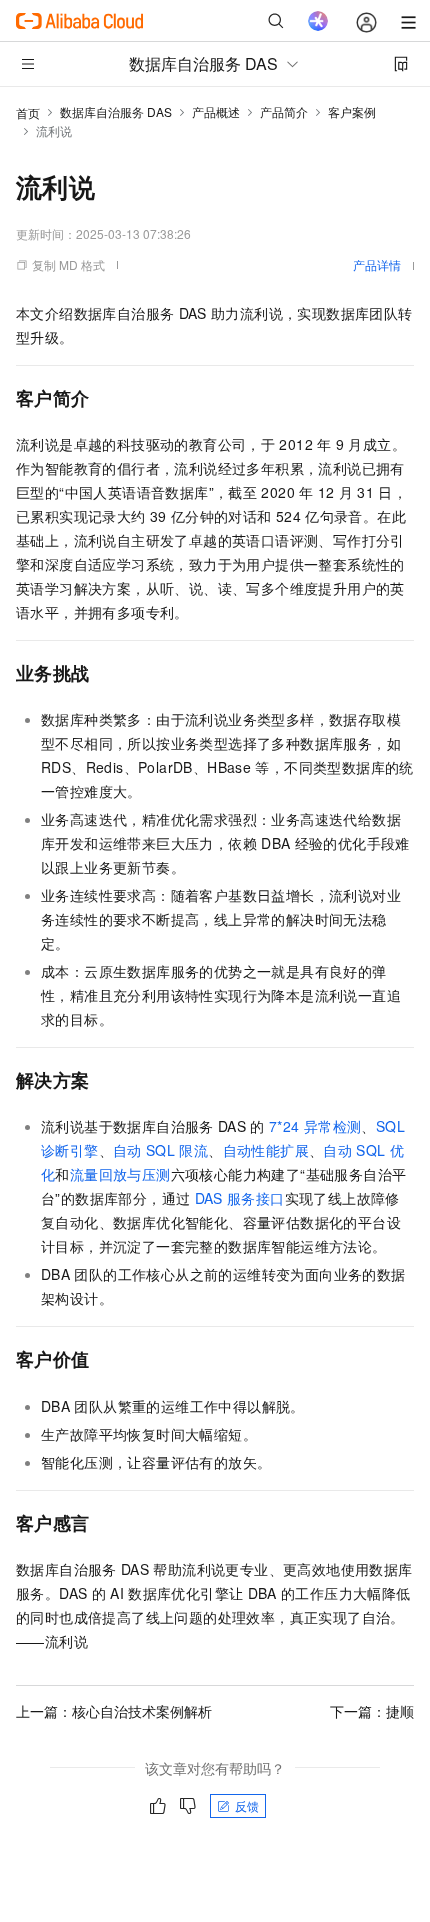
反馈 (247, 1805)
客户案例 (352, 111)
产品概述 (216, 111)
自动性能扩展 (266, 1150)
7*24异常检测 (315, 1126)
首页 (28, 112)
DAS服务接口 (240, 1198)
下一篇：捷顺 (372, 1711)
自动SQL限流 (160, 1150)
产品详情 (377, 264)
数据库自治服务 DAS (116, 111)
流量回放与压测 (120, 1174)
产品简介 (284, 111)
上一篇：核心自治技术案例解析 (114, 1711)
